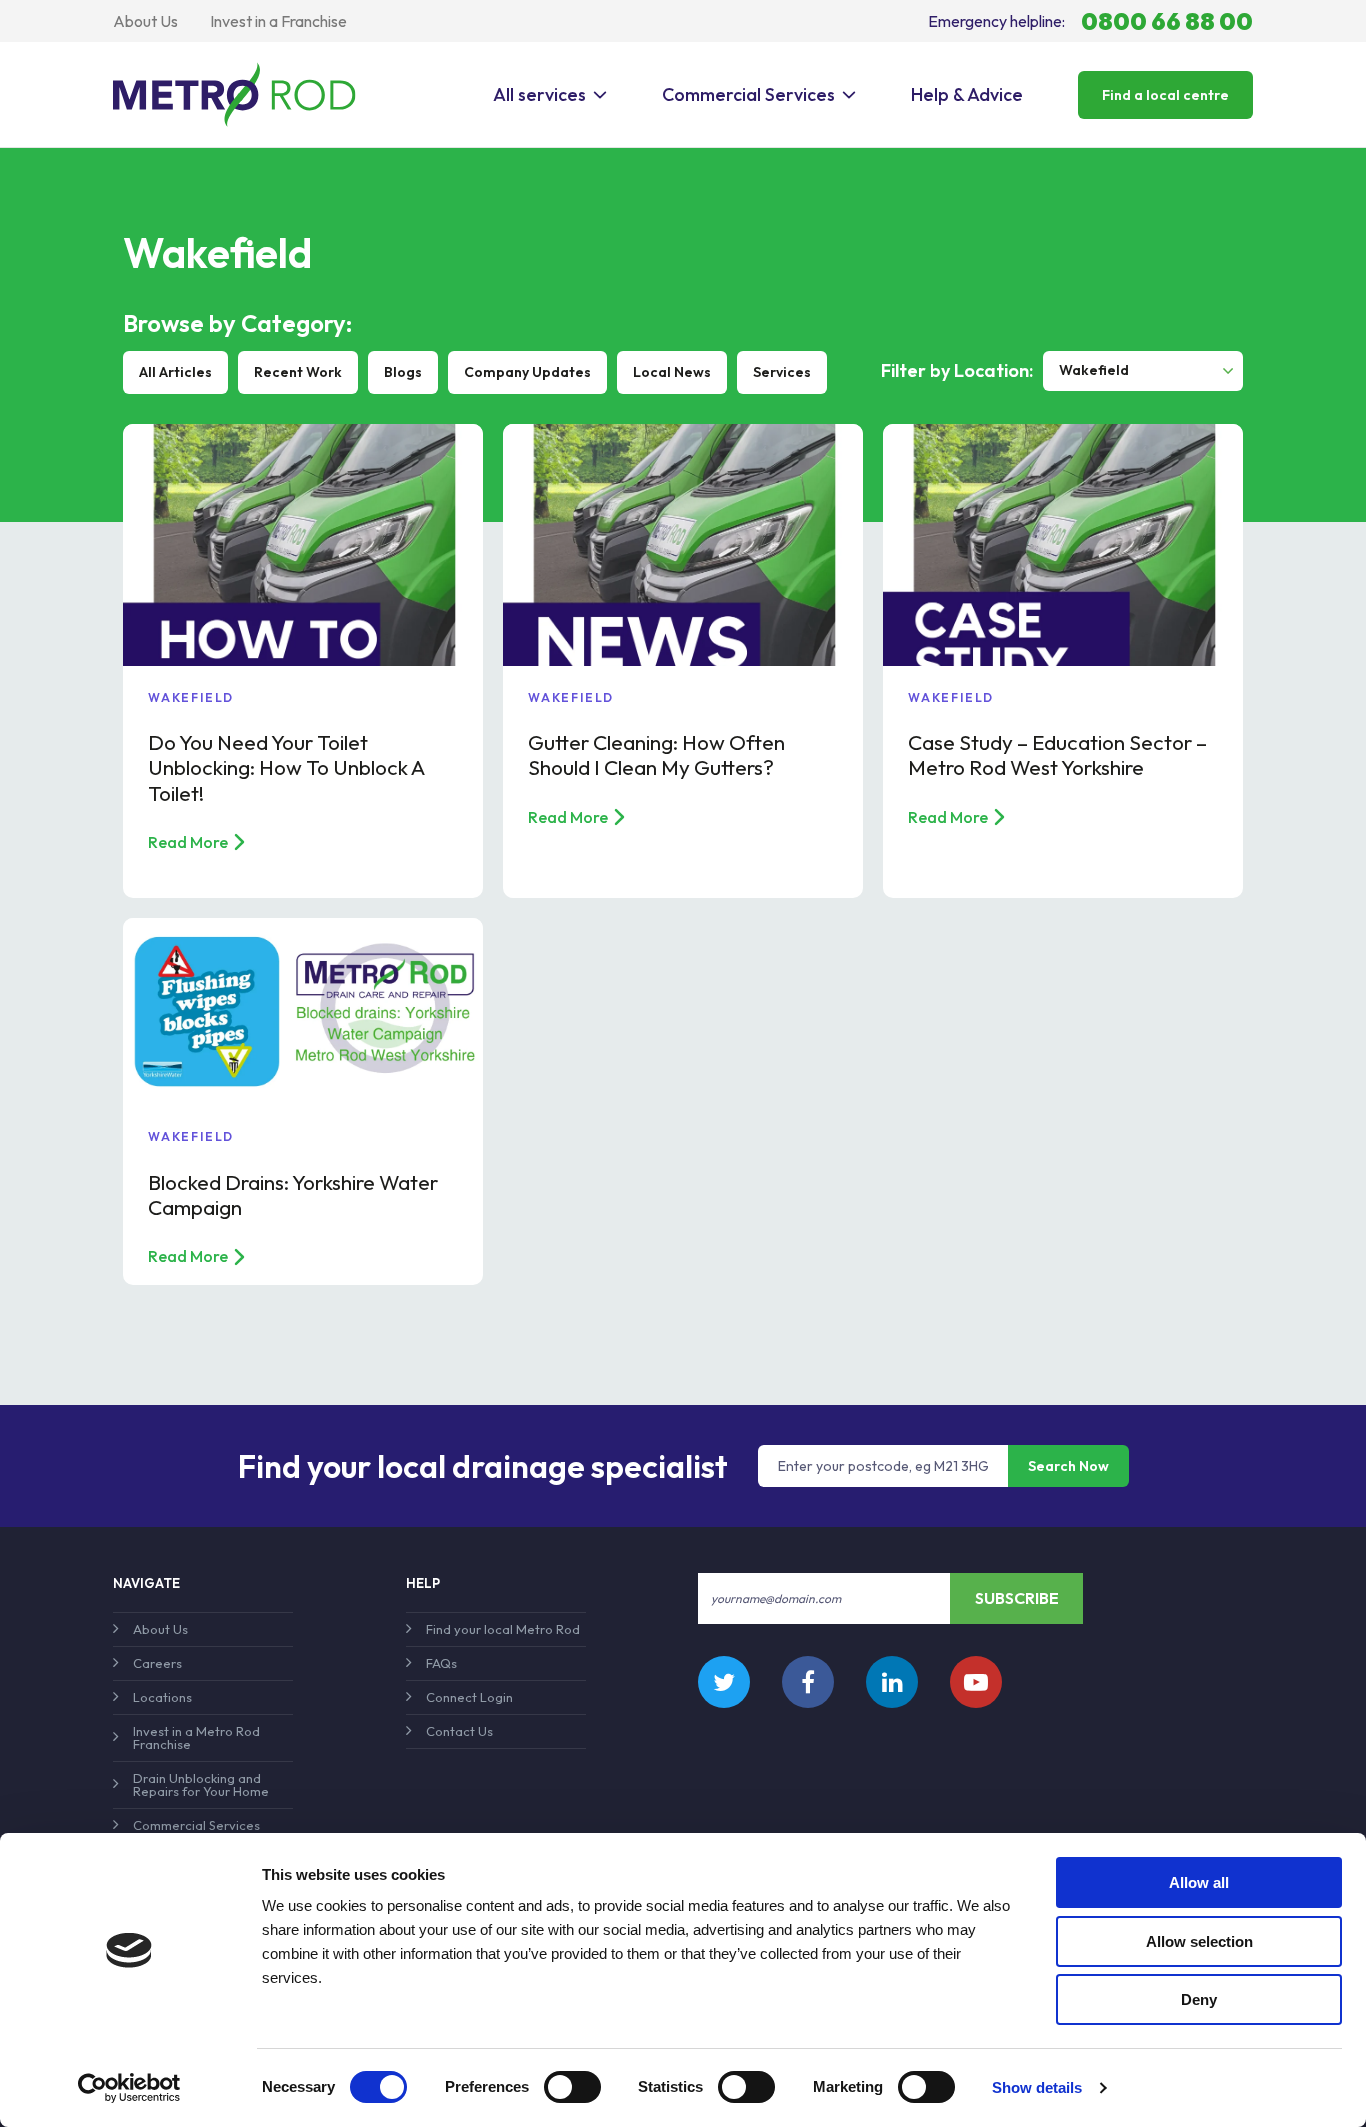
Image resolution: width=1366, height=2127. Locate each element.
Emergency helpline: (1090, 21)
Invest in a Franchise (278, 21)
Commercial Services (748, 94)
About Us (145, 21)
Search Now (1068, 1466)
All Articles (175, 372)
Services (782, 372)
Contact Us (459, 1731)
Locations (162, 1697)
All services (539, 94)
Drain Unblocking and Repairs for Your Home (201, 1784)
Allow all (1199, 1882)
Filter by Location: (957, 371)
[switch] (572, 2087)
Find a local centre (1165, 95)
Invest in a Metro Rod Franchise (196, 1737)
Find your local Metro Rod (503, 1629)
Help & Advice (967, 94)
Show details (1037, 2087)
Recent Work (298, 372)
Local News (672, 372)
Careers (157, 1663)
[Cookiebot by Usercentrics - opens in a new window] (129, 2088)
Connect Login (469, 1697)
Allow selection (1199, 1941)
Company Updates (527, 372)
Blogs (403, 372)
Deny (1199, 1999)
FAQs (441, 1663)
